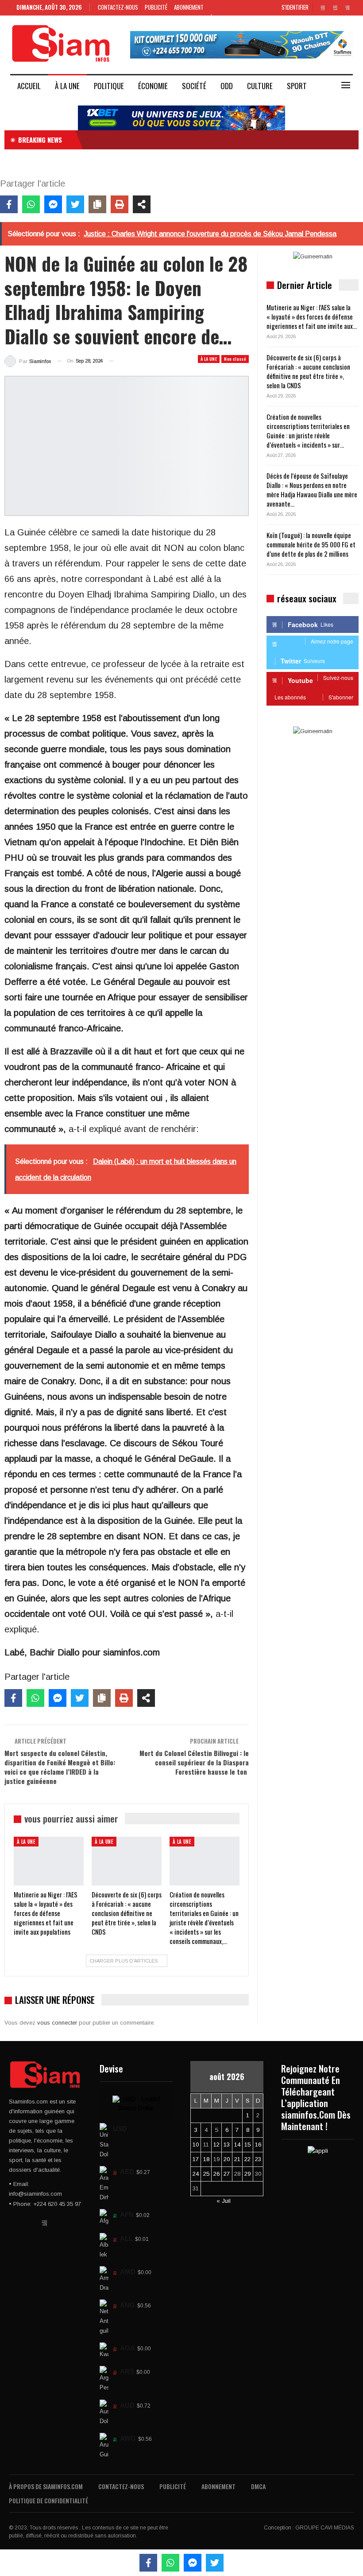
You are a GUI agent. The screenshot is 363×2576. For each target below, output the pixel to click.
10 (196, 2145)
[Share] (142, 204)
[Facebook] (9, 204)
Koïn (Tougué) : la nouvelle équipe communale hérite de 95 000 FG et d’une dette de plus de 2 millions (311, 544)
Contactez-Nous (118, 7)
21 (237, 2159)
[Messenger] (53, 204)
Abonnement (189, 7)
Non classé (235, 359)
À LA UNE (67, 86)
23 (258, 2159)
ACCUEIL (29, 86)
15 (247, 2145)
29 (247, 2174)
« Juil (224, 2201)
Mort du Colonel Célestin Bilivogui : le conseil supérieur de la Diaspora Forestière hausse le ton (194, 1762)
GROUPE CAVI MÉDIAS (325, 2528)
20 (227, 2159)
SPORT (297, 86)
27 (227, 2174)
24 (196, 2174)
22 (247, 2159)
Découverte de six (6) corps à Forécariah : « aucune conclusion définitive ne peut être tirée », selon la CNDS (308, 371)
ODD (227, 86)
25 (206, 2174)
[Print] (120, 204)
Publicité (156, 7)
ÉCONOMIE (153, 86)
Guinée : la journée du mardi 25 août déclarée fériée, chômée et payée (180, 140)
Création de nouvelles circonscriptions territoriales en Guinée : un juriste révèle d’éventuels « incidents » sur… (308, 431)
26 (216, 2174)
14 (237, 2145)
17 (196, 2159)
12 (216, 2145)
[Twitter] (75, 204)
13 (227, 2145)
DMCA (258, 2486)
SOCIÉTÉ (194, 86)
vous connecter (57, 2023)
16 (258, 2145)
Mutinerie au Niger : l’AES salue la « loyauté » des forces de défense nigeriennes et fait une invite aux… (312, 316)
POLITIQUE (109, 86)
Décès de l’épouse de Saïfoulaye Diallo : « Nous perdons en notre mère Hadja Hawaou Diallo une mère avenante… (312, 490)
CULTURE (260, 86)
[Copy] (97, 204)
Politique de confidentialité (48, 2500)
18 (206, 2159)
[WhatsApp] (31, 204)
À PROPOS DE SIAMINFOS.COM (46, 2486)
